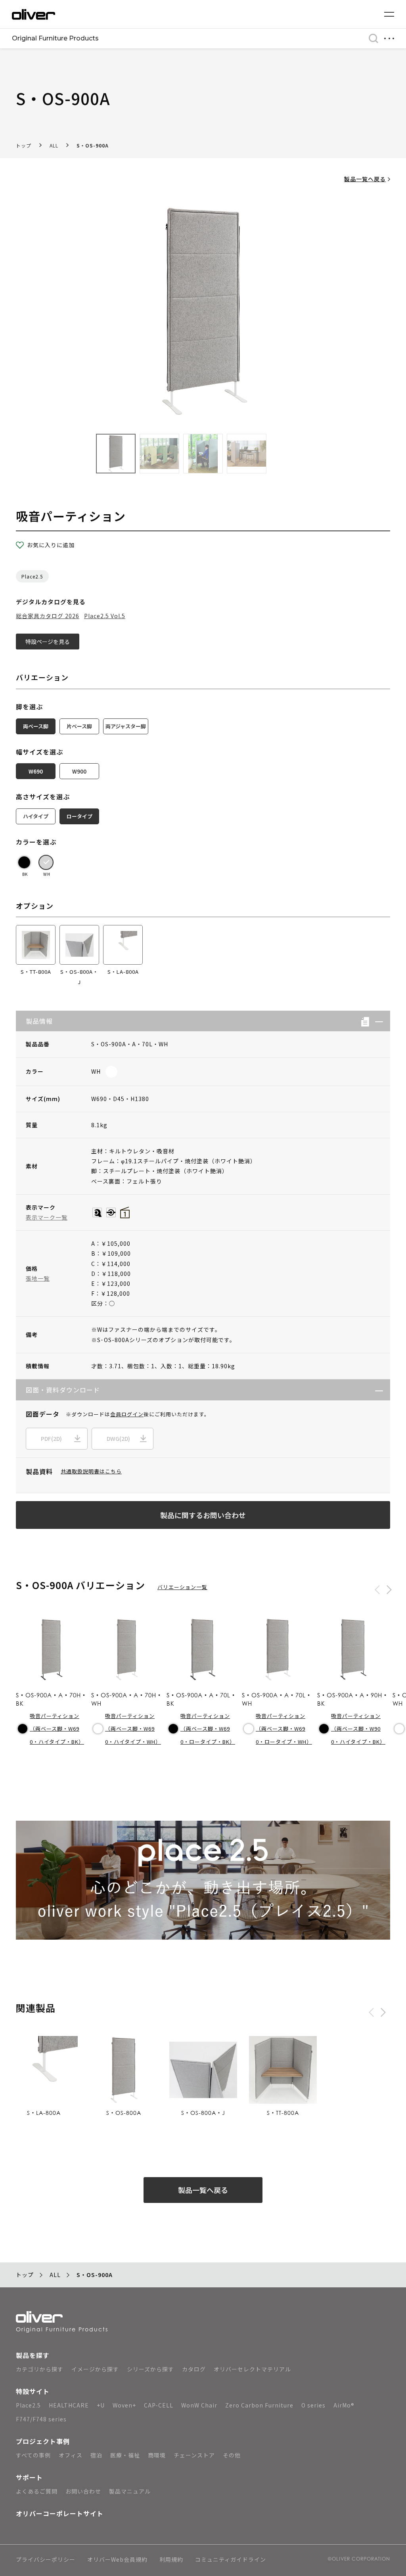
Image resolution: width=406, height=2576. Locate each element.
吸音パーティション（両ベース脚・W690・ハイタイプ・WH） (133, 1729)
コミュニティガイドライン (231, 2560)
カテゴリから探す (40, 2369)
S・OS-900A (93, 145)
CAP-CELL (159, 2405)
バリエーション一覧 (182, 1587)
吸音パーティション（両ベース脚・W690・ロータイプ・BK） (208, 1729)
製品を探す (33, 2355)
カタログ (194, 2369)
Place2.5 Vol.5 (105, 616)
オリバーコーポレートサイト (60, 2513)
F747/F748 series (41, 2419)
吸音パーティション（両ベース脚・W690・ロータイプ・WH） (284, 1729)
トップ (24, 145)
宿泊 (96, 2455)
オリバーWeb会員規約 (117, 2560)
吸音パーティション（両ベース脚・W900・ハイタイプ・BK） (358, 1729)
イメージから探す (95, 2369)
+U (101, 2405)
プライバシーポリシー (46, 2560)
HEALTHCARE (69, 2405)
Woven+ (124, 2405)
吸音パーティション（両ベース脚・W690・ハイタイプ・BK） (57, 1729)
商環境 (157, 2455)
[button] (376, 1021)
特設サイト (33, 2391)
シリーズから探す (150, 2369)
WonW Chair (199, 2405)
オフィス (71, 2455)
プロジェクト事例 (43, 2441)
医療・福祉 (125, 2455)
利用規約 (171, 2560)
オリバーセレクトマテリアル (252, 2369)
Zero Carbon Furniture (259, 2405)
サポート (29, 2477)
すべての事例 (33, 2455)
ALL (54, 145)
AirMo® (344, 2405)
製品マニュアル (130, 2491)
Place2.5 (32, 576)
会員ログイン (127, 1414)
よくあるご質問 (37, 2491)
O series (313, 2405)
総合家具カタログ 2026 (48, 616)
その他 (232, 2455)
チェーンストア (194, 2455)
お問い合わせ (83, 2491)
